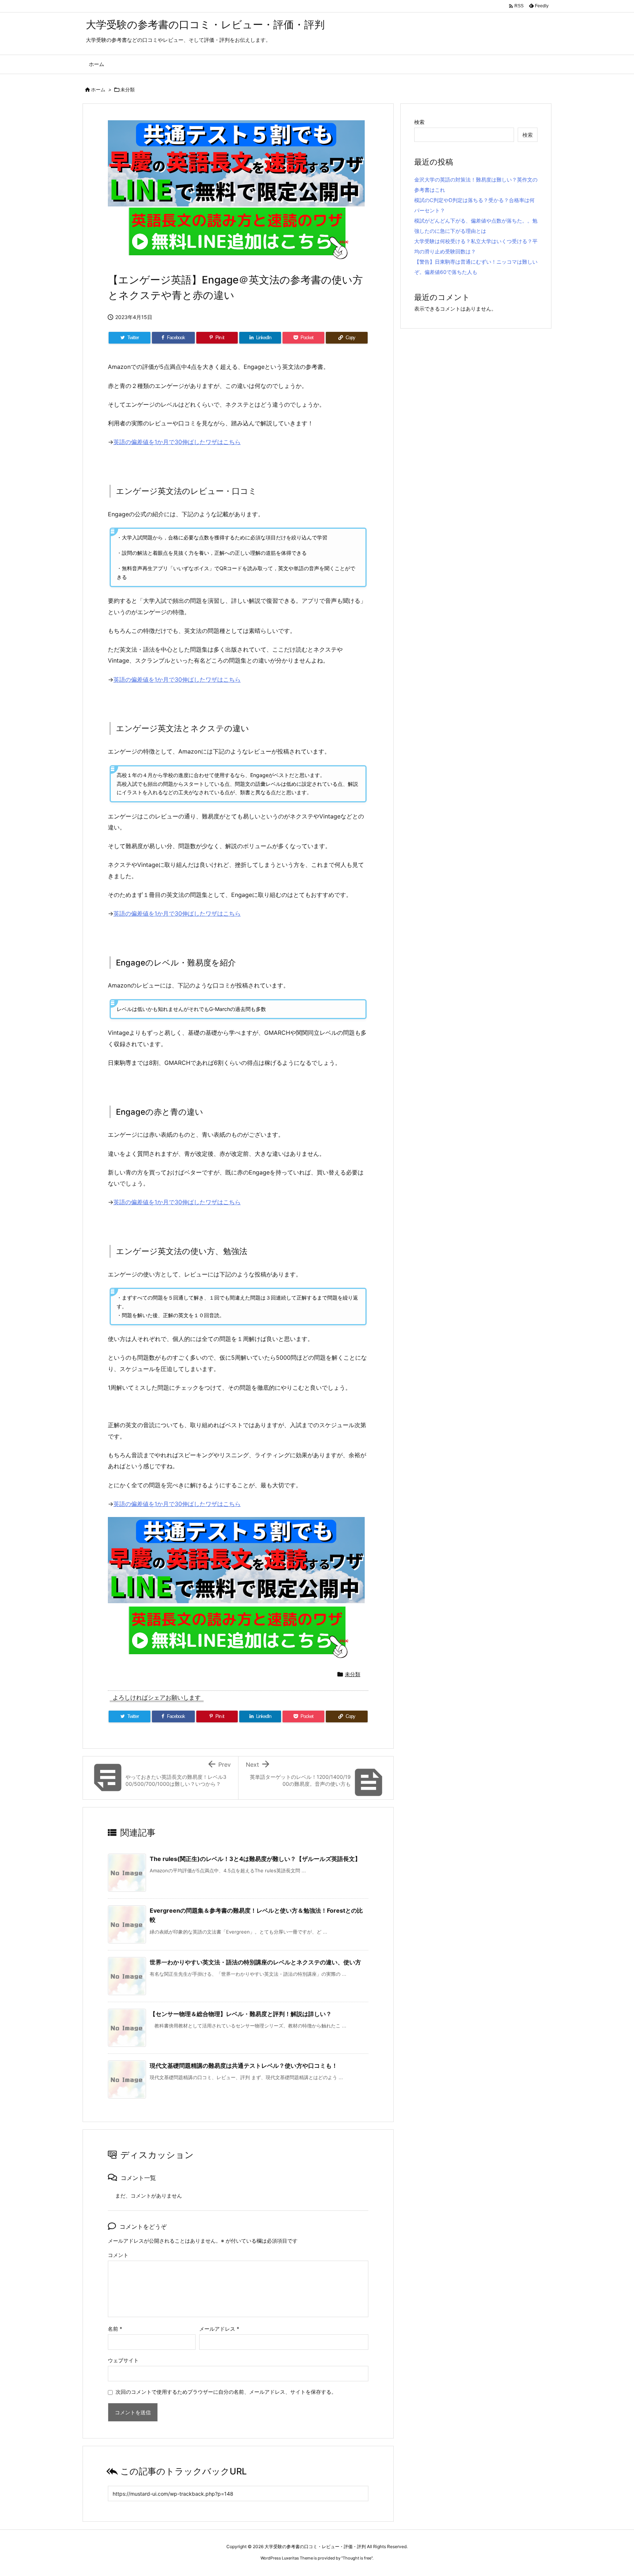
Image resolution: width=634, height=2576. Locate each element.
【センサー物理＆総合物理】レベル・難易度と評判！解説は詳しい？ (241, 2014)
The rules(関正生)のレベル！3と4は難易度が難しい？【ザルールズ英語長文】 (255, 1859)
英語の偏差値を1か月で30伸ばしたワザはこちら (177, 442)
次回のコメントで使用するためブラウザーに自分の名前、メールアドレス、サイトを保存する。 (226, 2392)
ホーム (98, 89)
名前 (115, 2329)
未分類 (127, 89)
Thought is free (357, 2558)
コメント (118, 2255)
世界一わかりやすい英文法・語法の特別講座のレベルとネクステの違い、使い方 (255, 1962)
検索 (419, 122)
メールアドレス (219, 2329)
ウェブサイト (123, 2360)
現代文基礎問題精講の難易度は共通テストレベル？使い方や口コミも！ (244, 2066)
